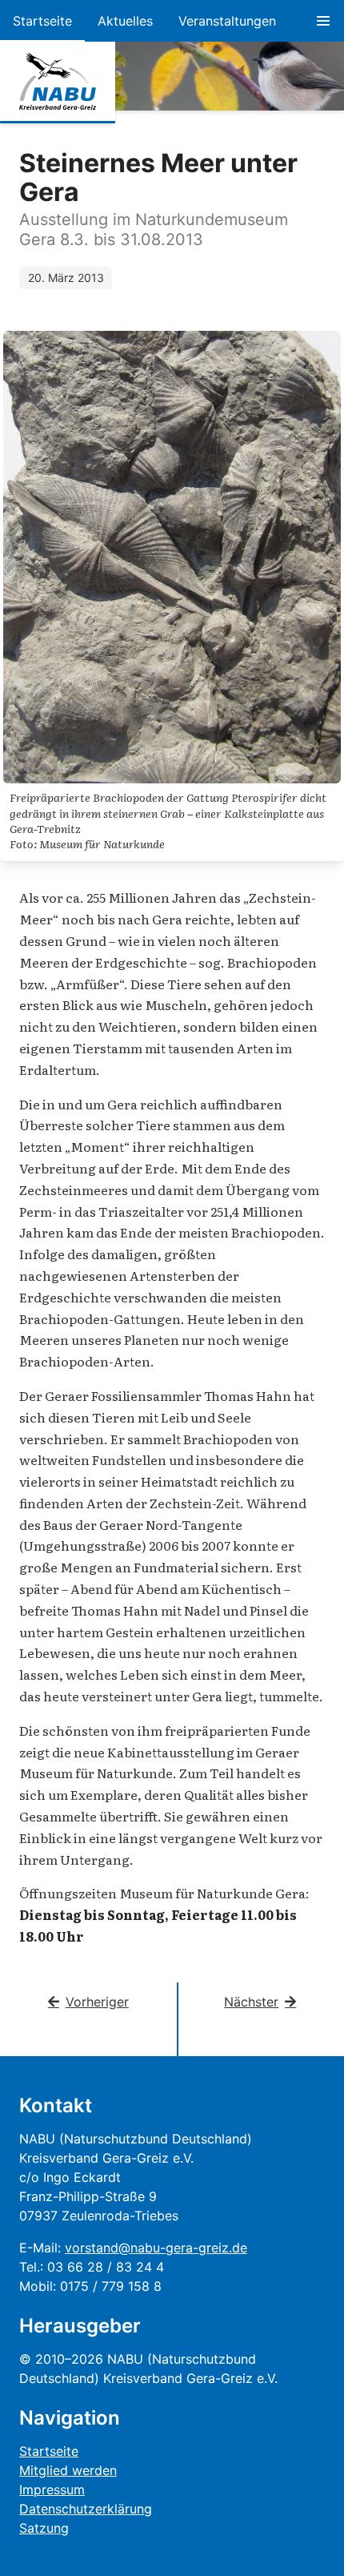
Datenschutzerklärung (86, 2509)
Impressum (52, 2489)
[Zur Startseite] (58, 82)
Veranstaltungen (227, 21)
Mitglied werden (68, 2470)
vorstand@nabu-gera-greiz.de (156, 2248)
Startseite (42, 21)
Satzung (44, 2528)
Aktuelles (125, 21)
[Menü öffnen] (323, 21)
